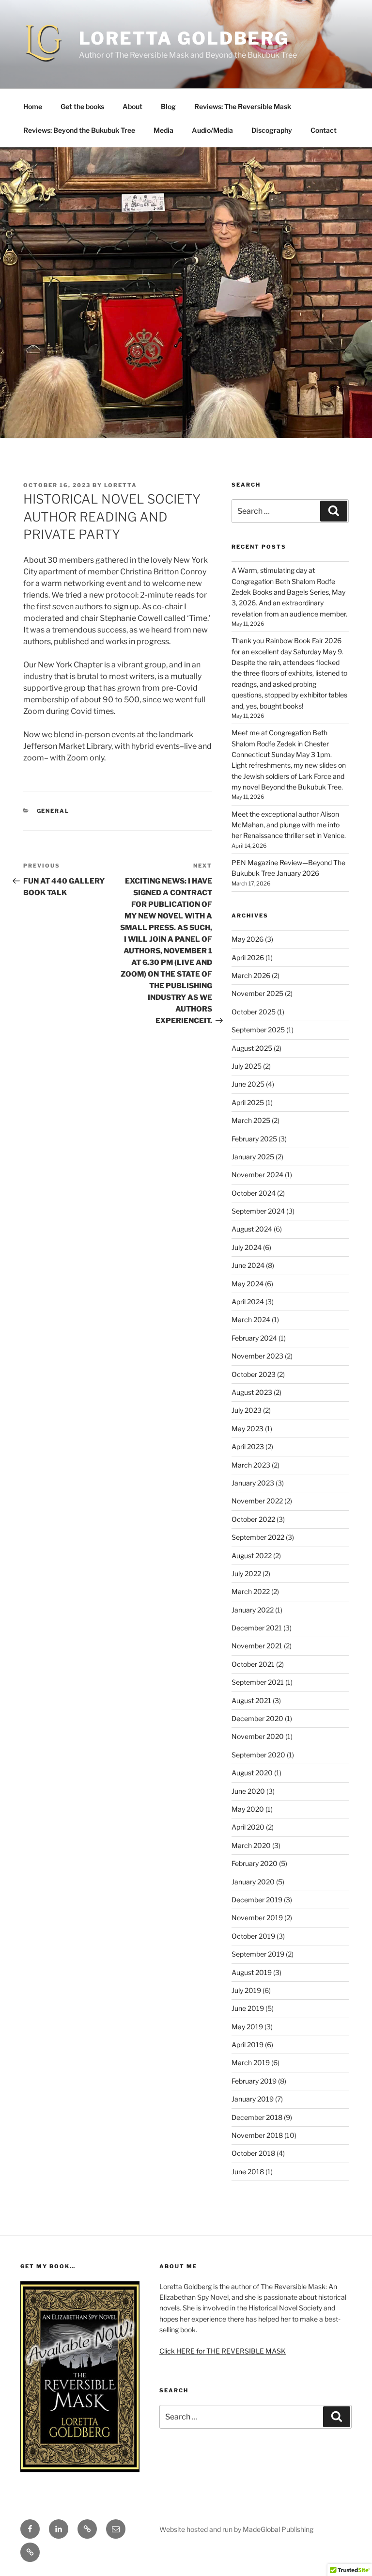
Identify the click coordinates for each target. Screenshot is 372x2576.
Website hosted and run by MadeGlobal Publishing (236, 2529)
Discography (272, 130)
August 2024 (252, 1229)
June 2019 (248, 2008)
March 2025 (251, 1120)
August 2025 (252, 1048)
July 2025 (247, 1066)
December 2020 (257, 1718)
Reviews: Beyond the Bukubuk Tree (79, 130)
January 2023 (253, 1483)
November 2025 (257, 993)
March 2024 (251, 1320)
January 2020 (253, 1882)
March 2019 (251, 2062)
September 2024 (258, 1211)
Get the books (82, 106)
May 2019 (247, 2027)
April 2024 (248, 1302)
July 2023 (247, 1410)
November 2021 (257, 1646)
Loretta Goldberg (184, 38)
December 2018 (257, 2117)
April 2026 (248, 957)
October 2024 (254, 1193)
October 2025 (254, 1012)
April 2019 (248, 2045)
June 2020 (248, 1791)
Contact (324, 130)
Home (33, 106)
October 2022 (253, 1519)
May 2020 (248, 1809)
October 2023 (254, 1374)
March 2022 (251, 1591)
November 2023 (257, 1356)
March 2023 (251, 1465)
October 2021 (253, 1664)
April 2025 (248, 1102)
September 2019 (258, 1954)
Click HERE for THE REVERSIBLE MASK (223, 2351)
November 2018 (257, 2135)
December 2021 (257, 1628)
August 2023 (252, 1392)
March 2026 (251, 975)
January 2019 (253, 2099)
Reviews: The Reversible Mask (243, 106)
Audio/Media (212, 130)
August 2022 (252, 1556)
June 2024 (248, 1265)
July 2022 (246, 1573)
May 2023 (248, 1429)
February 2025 (254, 1139)
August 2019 (252, 1972)
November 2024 (257, 1175)
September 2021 (258, 1682)
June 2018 (248, 2172)
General (53, 811)
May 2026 (248, 939)
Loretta (121, 485)
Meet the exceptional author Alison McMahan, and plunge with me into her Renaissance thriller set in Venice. (289, 825)
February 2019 (254, 2081)
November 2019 (257, 1918)
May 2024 (248, 1284)
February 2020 (255, 1863)
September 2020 (258, 1755)
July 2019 (246, 1990)
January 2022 (253, 1610)
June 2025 (248, 1084)
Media (163, 130)
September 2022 (258, 1537)
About (132, 106)
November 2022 (257, 1501)
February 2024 (254, 1338)
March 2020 (251, 1845)
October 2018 (253, 2153)
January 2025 (253, 1157)
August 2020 (252, 1773)
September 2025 (258, 1030)
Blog (168, 106)
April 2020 (248, 1827)
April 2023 (248, 1446)
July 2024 (247, 1247)
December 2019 (257, 1900)
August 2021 (251, 1700)
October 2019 (253, 1936)
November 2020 (258, 1736)
